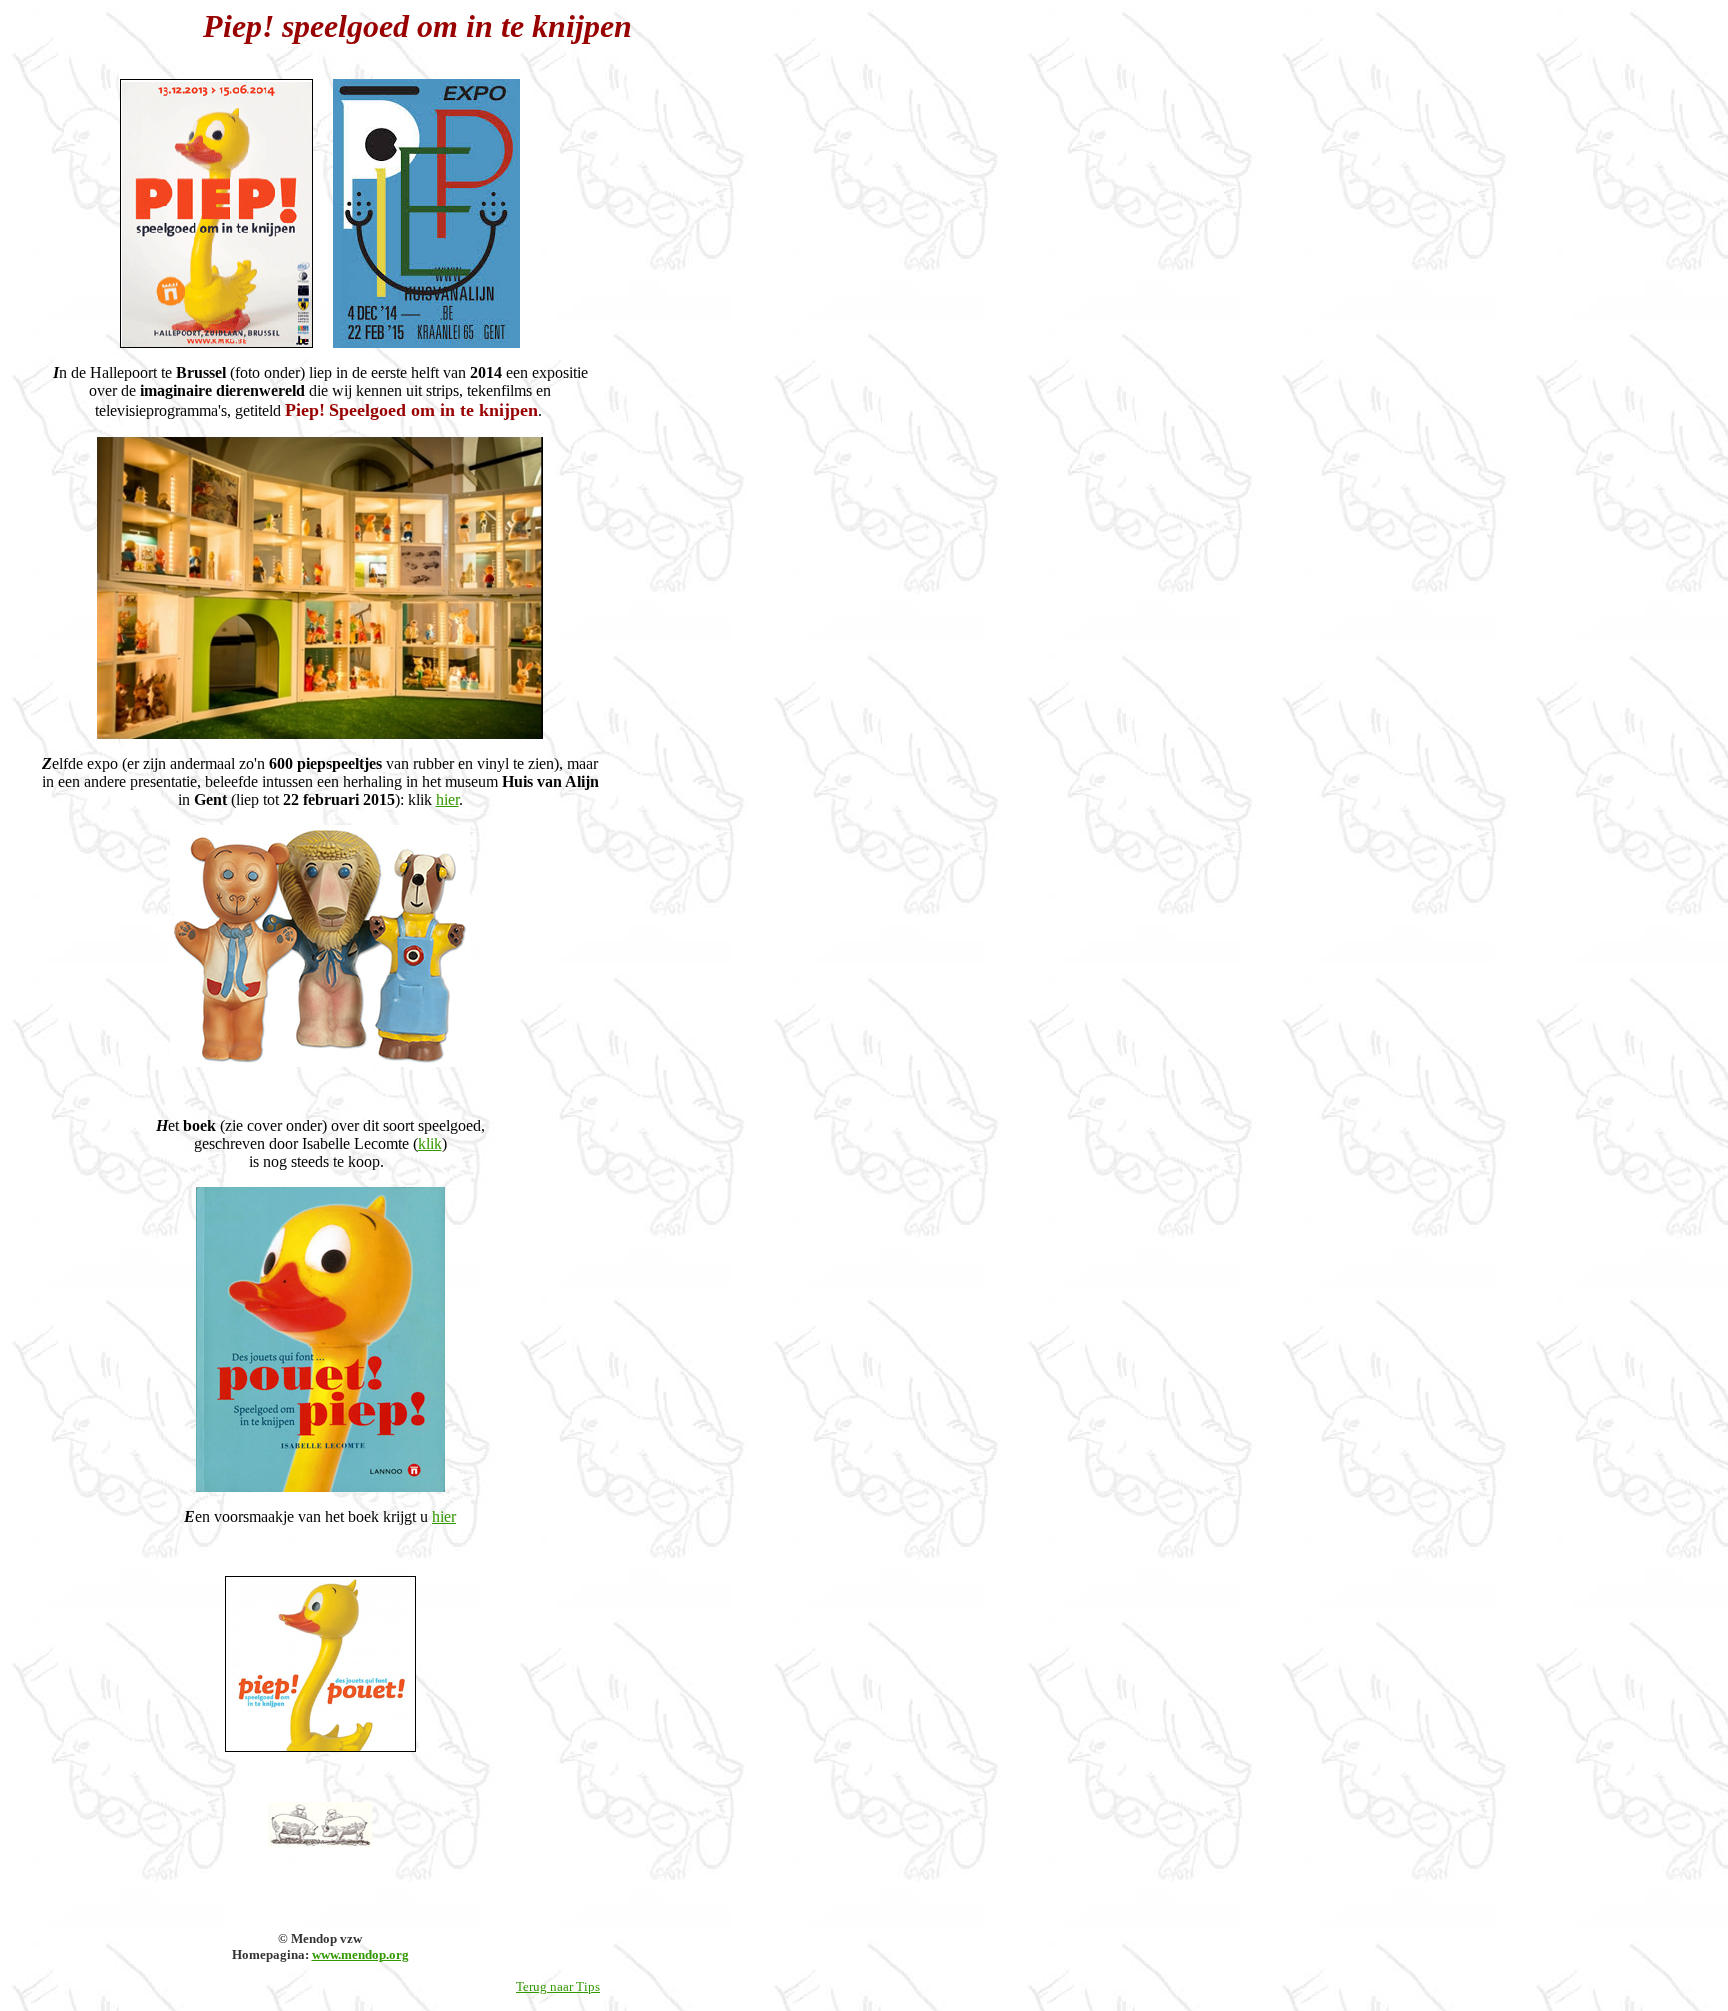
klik (430, 1143)
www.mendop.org (360, 1954)
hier (447, 799)
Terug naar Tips (558, 1986)
